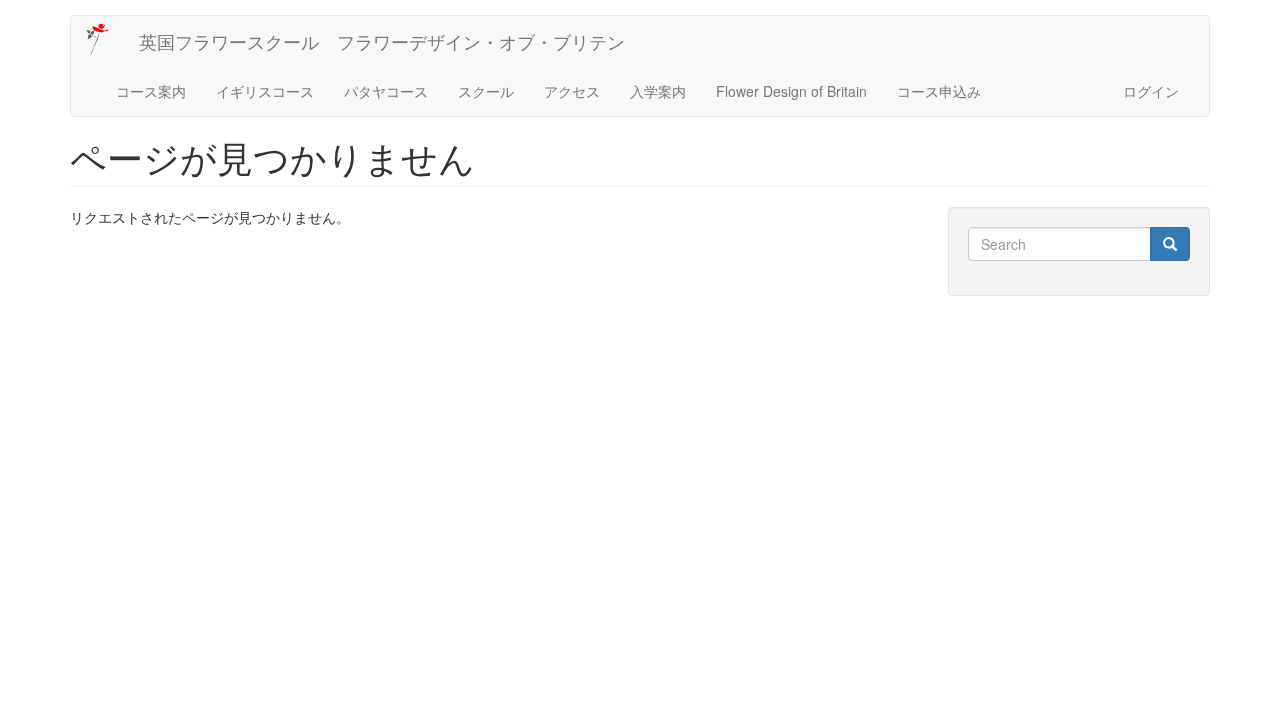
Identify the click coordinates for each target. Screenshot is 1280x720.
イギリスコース (265, 91)
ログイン (1151, 91)
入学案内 (658, 91)
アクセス (572, 91)
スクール (486, 91)
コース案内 (151, 91)
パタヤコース (386, 91)
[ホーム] (105, 39)
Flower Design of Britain (791, 91)
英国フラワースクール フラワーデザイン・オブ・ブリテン (382, 41)
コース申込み (939, 91)
